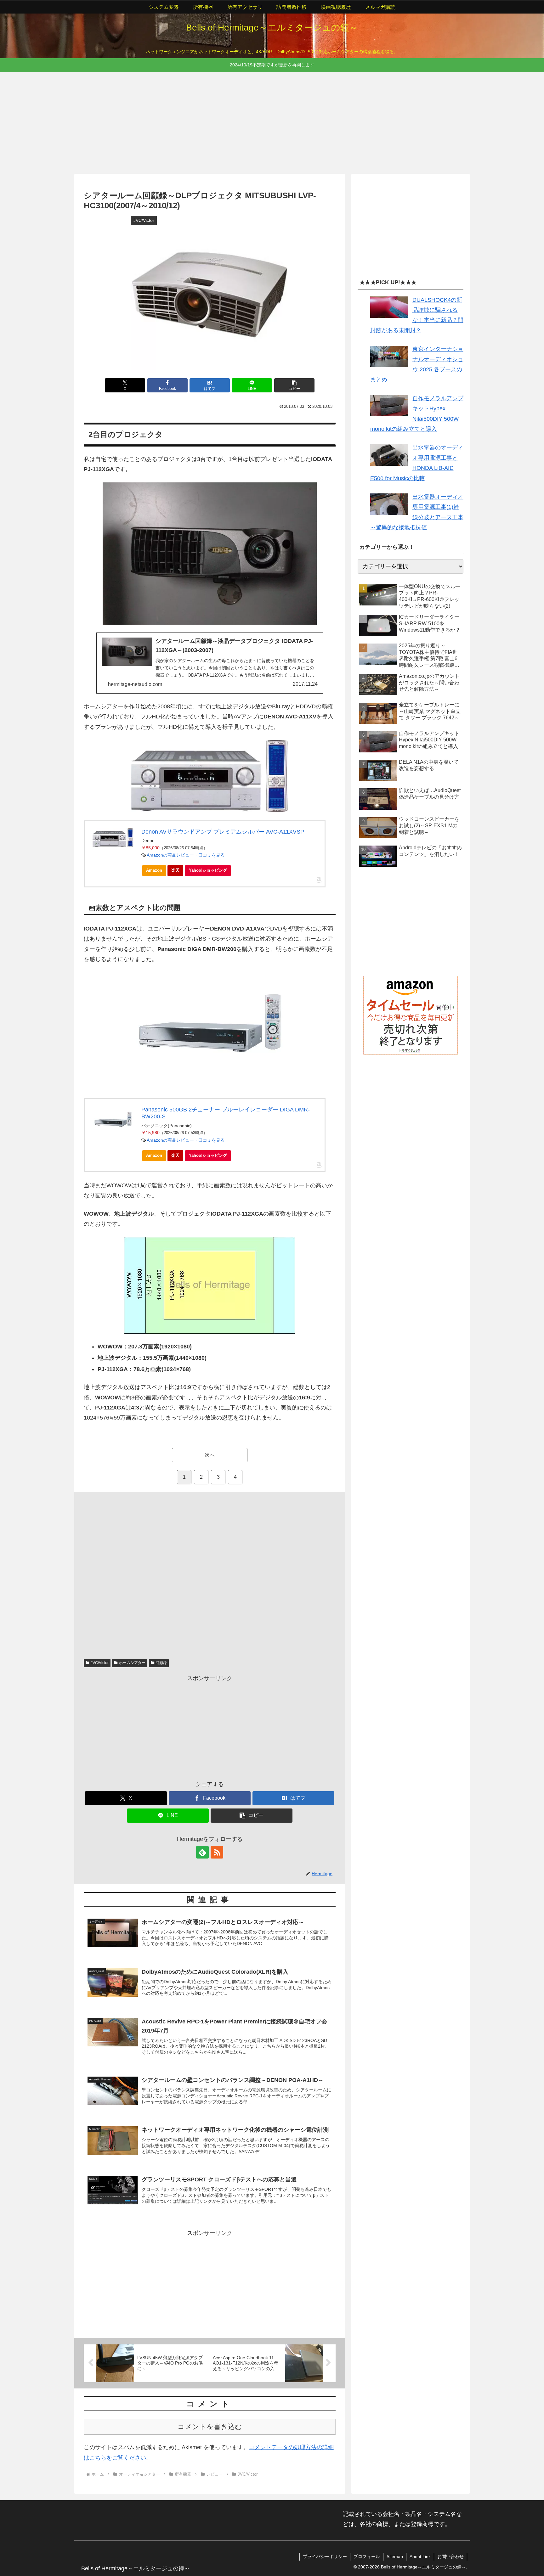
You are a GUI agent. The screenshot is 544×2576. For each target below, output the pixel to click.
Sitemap (395, 2556)
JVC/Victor (100, 1663)
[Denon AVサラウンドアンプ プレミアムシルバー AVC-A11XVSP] (113, 838)
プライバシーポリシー (325, 2556)
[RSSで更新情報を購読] (217, 1852)
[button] (294, 385)
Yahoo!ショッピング (208, 870)
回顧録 (161, 1663)
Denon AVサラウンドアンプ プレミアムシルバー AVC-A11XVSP (223, 832)
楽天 (175, 870)
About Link (420, 2556)
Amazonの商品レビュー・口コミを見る (186, 855)
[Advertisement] (263, 122)
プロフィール (367, 2556)
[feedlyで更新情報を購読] (202, 1852)
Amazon (154, 870)
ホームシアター (132, 1663)
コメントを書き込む (210, 2427)
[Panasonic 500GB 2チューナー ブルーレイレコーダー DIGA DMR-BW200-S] (113, 1121)
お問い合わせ (450, 2556)
